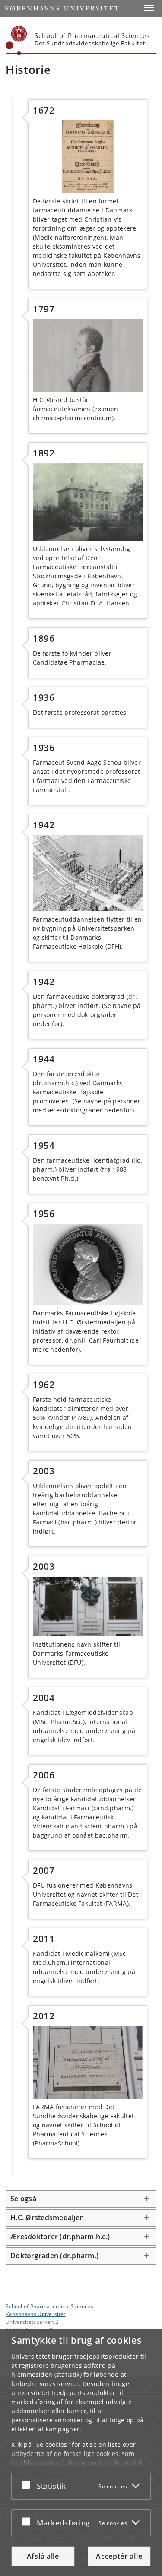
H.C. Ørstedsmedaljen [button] (47, 2218)
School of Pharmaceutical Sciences (49, 2306)
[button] (149, 8)
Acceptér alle (119, 2556)
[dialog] (81, 2452)
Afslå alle (43, 2556)
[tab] (81, 2199)
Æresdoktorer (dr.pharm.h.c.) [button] (60, 2237)
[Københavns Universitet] (16, 41)
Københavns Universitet (36, 2314)
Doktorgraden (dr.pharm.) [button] (54, 2256)
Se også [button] (23, 2199)
